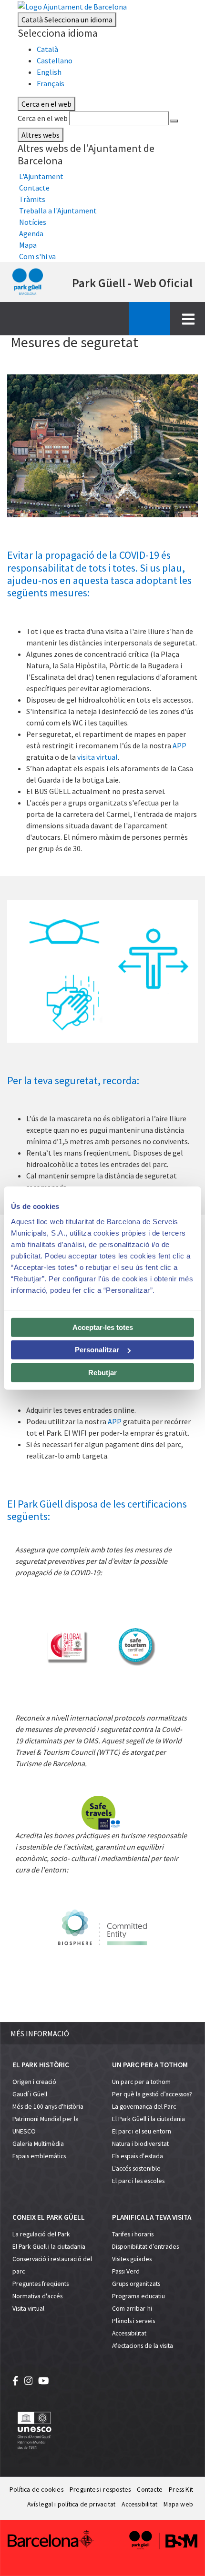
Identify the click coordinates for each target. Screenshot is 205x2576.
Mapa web (178, 2504)
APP (179, 745)
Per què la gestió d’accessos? (152, 2094)
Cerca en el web (43, 118)
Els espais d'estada (138, 2156)
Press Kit (181, 2490)
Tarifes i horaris (133, 2234)
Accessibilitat (129, 2333)
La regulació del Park (41, 2234)
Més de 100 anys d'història (48, 2107)
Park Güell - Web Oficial (132, 283)
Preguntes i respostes (100, 2490)
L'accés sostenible (136, 2168)
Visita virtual (28, 2309)
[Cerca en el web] (174, 121)
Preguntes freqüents (41, 2284)
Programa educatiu (138, 2296)
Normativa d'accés (37, 2296)
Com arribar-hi (132, 2309)
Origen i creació (34, 2082)
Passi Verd (126, 2271)
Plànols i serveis (133, 2321)
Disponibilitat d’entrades (145, 2247)
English (49, 72)
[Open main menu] (188, 319)
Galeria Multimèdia (38, 2144)
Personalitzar (97, 1350)
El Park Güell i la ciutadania (149, 2119)
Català (67, 20)
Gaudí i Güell (30, 2094)
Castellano (55, 60)
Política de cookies (36, 2490)
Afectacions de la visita (143, 2346)
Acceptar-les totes (103, 1327)
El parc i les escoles (138, 2181)
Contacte (150, 2490)
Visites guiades (132, 2259)
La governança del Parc (144, 2107)
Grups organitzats (136, 2284)
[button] (102, 2033)
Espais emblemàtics (39, 2156)
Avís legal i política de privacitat (71, 2504)
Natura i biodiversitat (140, 2144)
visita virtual (97, 757)
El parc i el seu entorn (142, 2131)
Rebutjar (102, 1372)
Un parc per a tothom (141, 2082)
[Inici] (28, 282)
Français (51, 83)
